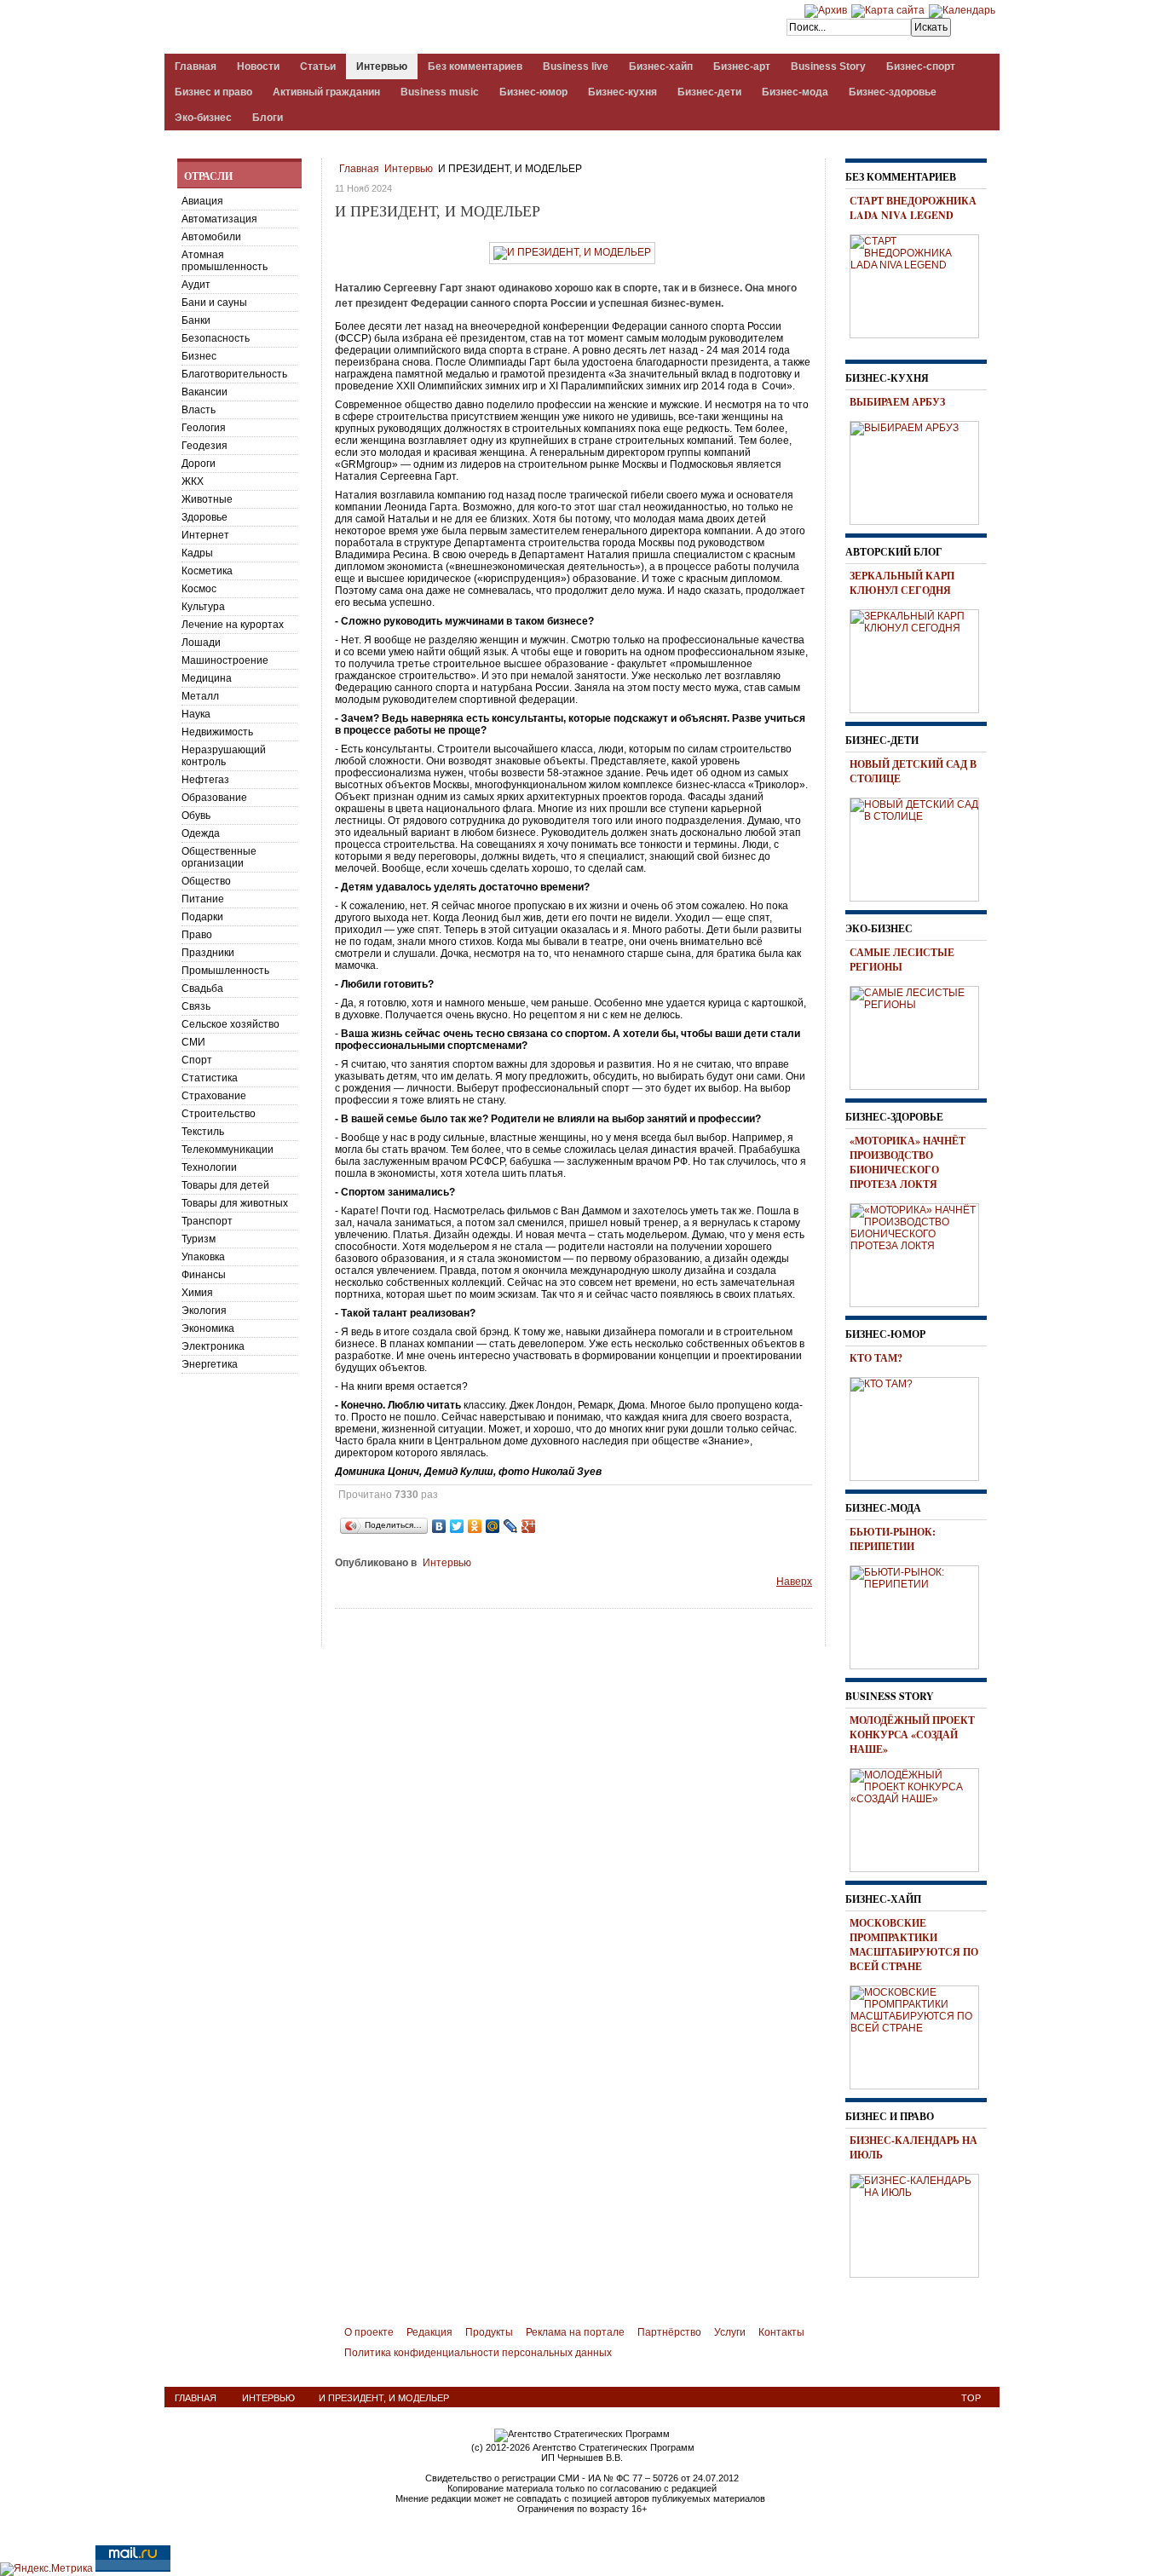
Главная (359, 169)
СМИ (193, 1042)
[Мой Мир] (493, 1526)
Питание (203, 899)
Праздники (208, 953)
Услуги (730, 2332)
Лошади (201, 643)
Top (971, 2398)
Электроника (213, 1346)
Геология (204, 428)
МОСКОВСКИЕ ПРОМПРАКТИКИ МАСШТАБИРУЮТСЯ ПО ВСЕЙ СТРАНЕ (914, 1945)
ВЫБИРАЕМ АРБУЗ (897, 402)
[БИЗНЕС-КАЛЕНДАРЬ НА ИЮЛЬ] (920, 2223)
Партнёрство (669, 2332)
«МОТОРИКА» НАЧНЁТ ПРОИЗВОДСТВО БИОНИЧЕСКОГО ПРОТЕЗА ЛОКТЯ (908, 1162)
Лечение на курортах (233, 625)
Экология (204, 1311)
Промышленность (225, 971)
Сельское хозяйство (230, 1024)
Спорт (197, 1060)
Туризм (199, 1239)
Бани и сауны (214, 303)
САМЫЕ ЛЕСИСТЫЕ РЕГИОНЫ (902, 960)
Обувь (196, 815)
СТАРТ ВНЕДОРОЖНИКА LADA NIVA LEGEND (913, 208)
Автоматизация (219, 219)
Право (197, 935)
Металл (200, 696)
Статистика (210, 1078)
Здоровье (205, 517)
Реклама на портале (575, 2332)
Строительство (219, 1114)
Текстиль (203, 1132)
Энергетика (210, 1364)
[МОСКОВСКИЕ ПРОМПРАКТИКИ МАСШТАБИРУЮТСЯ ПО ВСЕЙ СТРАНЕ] (920, 2035)
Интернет (205, 535)
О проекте (369, 2332)
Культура (203, 607)
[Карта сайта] (888, 10)
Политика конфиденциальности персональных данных (478, 2353)
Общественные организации (219, 857)
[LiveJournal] (511, 1526)
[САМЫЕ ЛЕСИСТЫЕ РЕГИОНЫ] (920, 1035)
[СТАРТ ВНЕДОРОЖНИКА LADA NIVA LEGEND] (920, 284)
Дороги (199, 464)
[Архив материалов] (826, 10)
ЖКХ (193, 481)
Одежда (201, 833)
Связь (196, 1006)
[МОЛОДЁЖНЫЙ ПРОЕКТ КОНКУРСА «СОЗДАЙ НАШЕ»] (920, 1818)
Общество (206, 881)
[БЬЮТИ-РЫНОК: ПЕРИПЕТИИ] (920, 1615)
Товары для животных (235, 1203)
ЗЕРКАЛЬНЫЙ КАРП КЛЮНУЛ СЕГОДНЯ (902, 583)
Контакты (781, 2332)
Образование (214, 798)
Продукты (489, 2332)
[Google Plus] (529, 1526)
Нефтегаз (205, 780)
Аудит (196, 285)
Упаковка (203, 1257)
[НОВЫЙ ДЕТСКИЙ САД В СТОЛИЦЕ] (920, 847)
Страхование (214, 1096)
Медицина (207, 678)
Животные (207, 499)
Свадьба (202, 988)
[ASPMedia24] (308, 29)
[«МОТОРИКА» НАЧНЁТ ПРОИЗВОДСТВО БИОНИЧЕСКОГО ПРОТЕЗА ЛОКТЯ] (920, 1253)
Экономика (208, 1328)
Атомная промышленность (225, 261)
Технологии (209, 1167)
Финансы (204, 1275)
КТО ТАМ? (876, 1358)
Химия (197, 1293)
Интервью (409, 169)
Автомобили (211, 237)
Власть (199, 410)
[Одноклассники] (475, 1526)
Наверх (794, 1582)
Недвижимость (217, 732)
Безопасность (216, 338)
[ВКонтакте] (439, 1526)
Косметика (207, 571)
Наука (196, 714)
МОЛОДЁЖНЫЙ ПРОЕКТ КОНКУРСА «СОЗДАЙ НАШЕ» (912, 1735)
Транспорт (207, 1221)
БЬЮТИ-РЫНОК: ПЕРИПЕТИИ (893, 1539)
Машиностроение (225, 660)
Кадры (197, 553)
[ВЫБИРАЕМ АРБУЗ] (920, 470)
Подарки (202, 917)
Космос (199, 589)
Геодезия (205, 446)
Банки (196, 320)
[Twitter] (457, 1526)
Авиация (202, 201)
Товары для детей (225, 1185)
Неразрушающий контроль (224, 756)
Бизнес (199, 356)
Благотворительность (234, 374)
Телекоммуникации (228, 1150)
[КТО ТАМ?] (920, 1426)
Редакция (429, 2332)
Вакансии (205, 392)
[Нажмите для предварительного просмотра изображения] (572, 252)
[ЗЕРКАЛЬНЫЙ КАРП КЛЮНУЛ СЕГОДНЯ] (920, 659)
